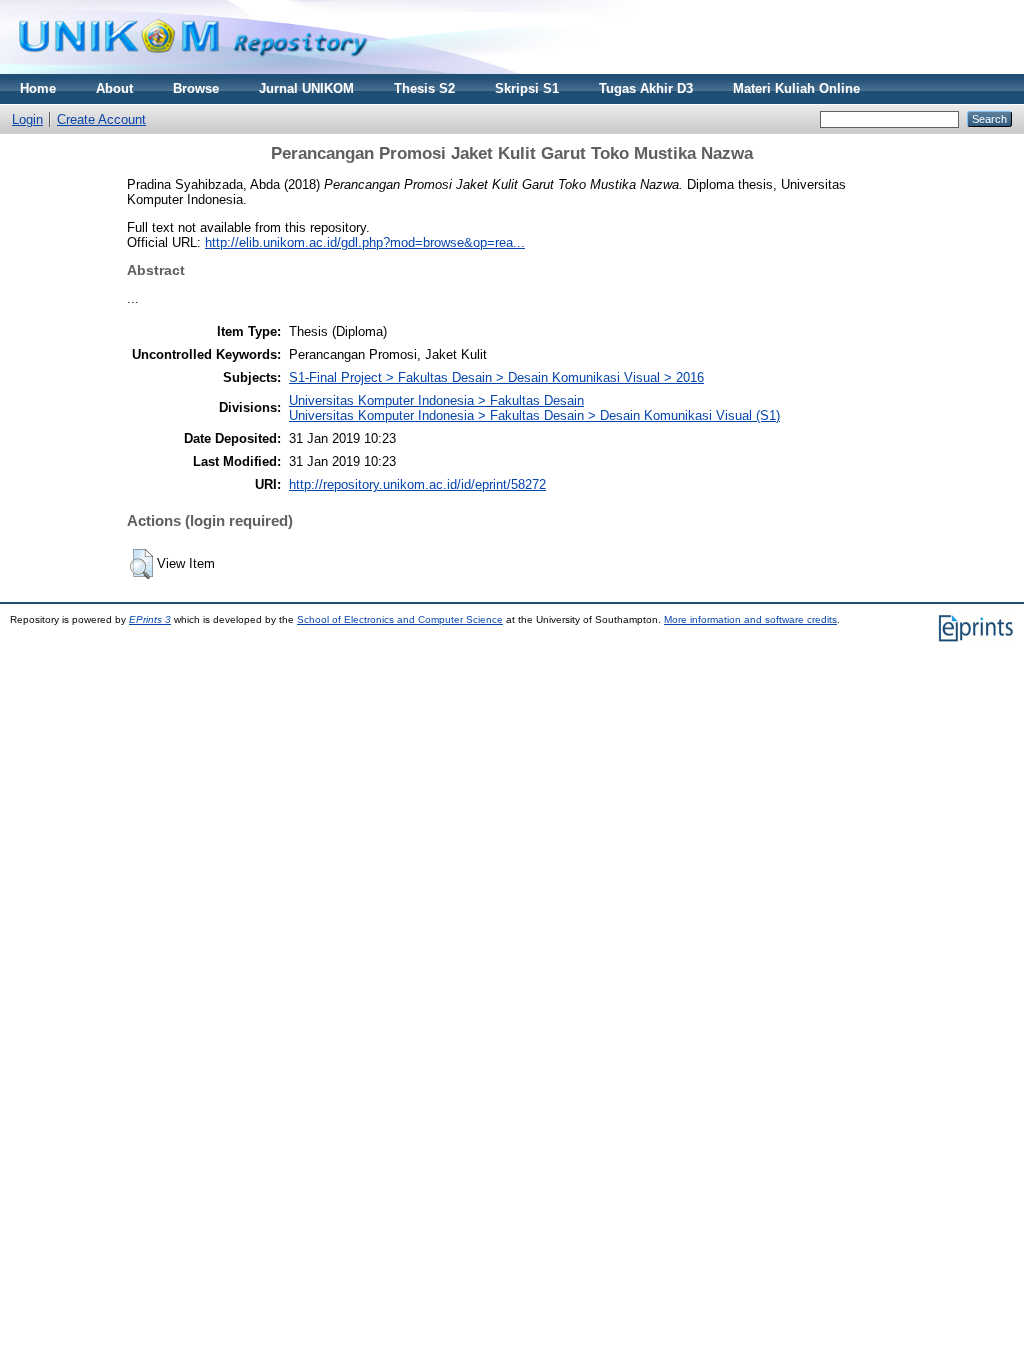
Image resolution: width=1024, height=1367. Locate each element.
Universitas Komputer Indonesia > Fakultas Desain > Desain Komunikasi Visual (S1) (534, 415)
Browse (196, 88)
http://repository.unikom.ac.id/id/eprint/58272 (417, 484)
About (114, 88)
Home (38, 88)
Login (27, 119)
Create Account (101, 119)
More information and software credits (750, 619)
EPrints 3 (150, 619)
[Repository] (193, 69)
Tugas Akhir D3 (646, 88)
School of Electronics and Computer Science (400, 619)
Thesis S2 (424, 88)
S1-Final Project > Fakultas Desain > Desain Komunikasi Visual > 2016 (496, 377)
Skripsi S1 (527, 88)
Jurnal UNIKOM (306, 88)
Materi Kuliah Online (796, 88)
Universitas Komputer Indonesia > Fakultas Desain (436, 400)
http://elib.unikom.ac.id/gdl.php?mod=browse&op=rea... (365, 242)
